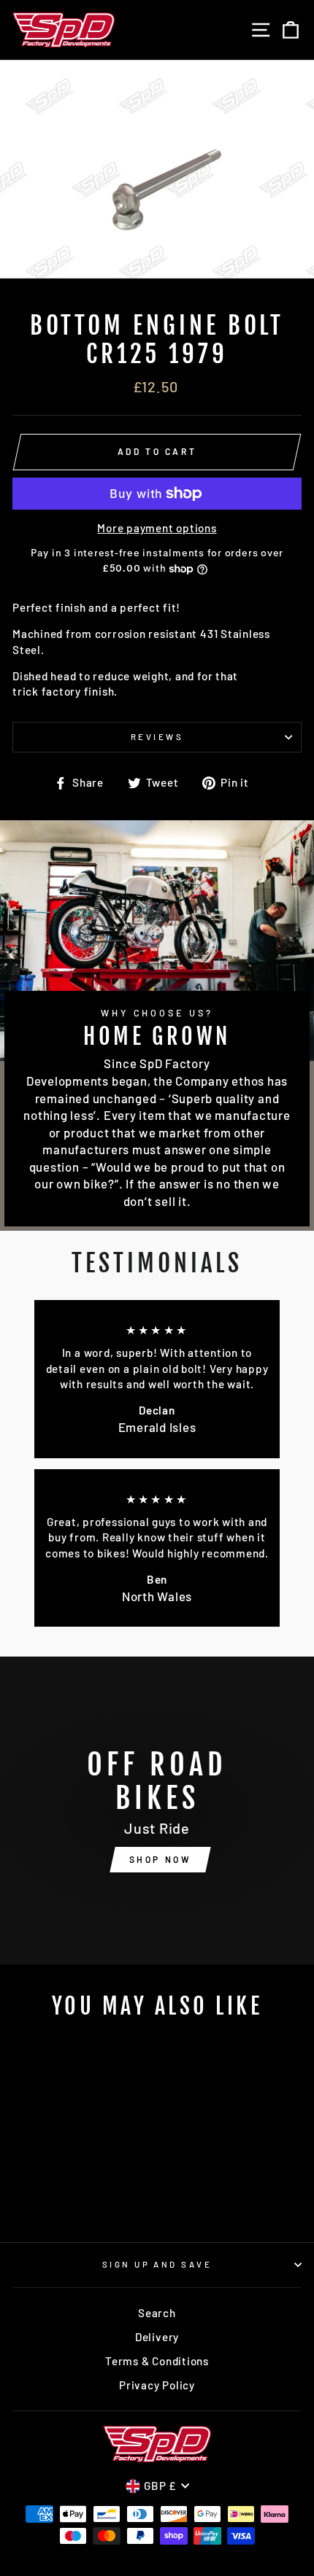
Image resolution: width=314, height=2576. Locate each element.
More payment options (157, 528)
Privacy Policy (157, 2385)
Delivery (157, 2337)
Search (157, 2313)
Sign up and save (157, 2264)
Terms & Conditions (157, 2361)
